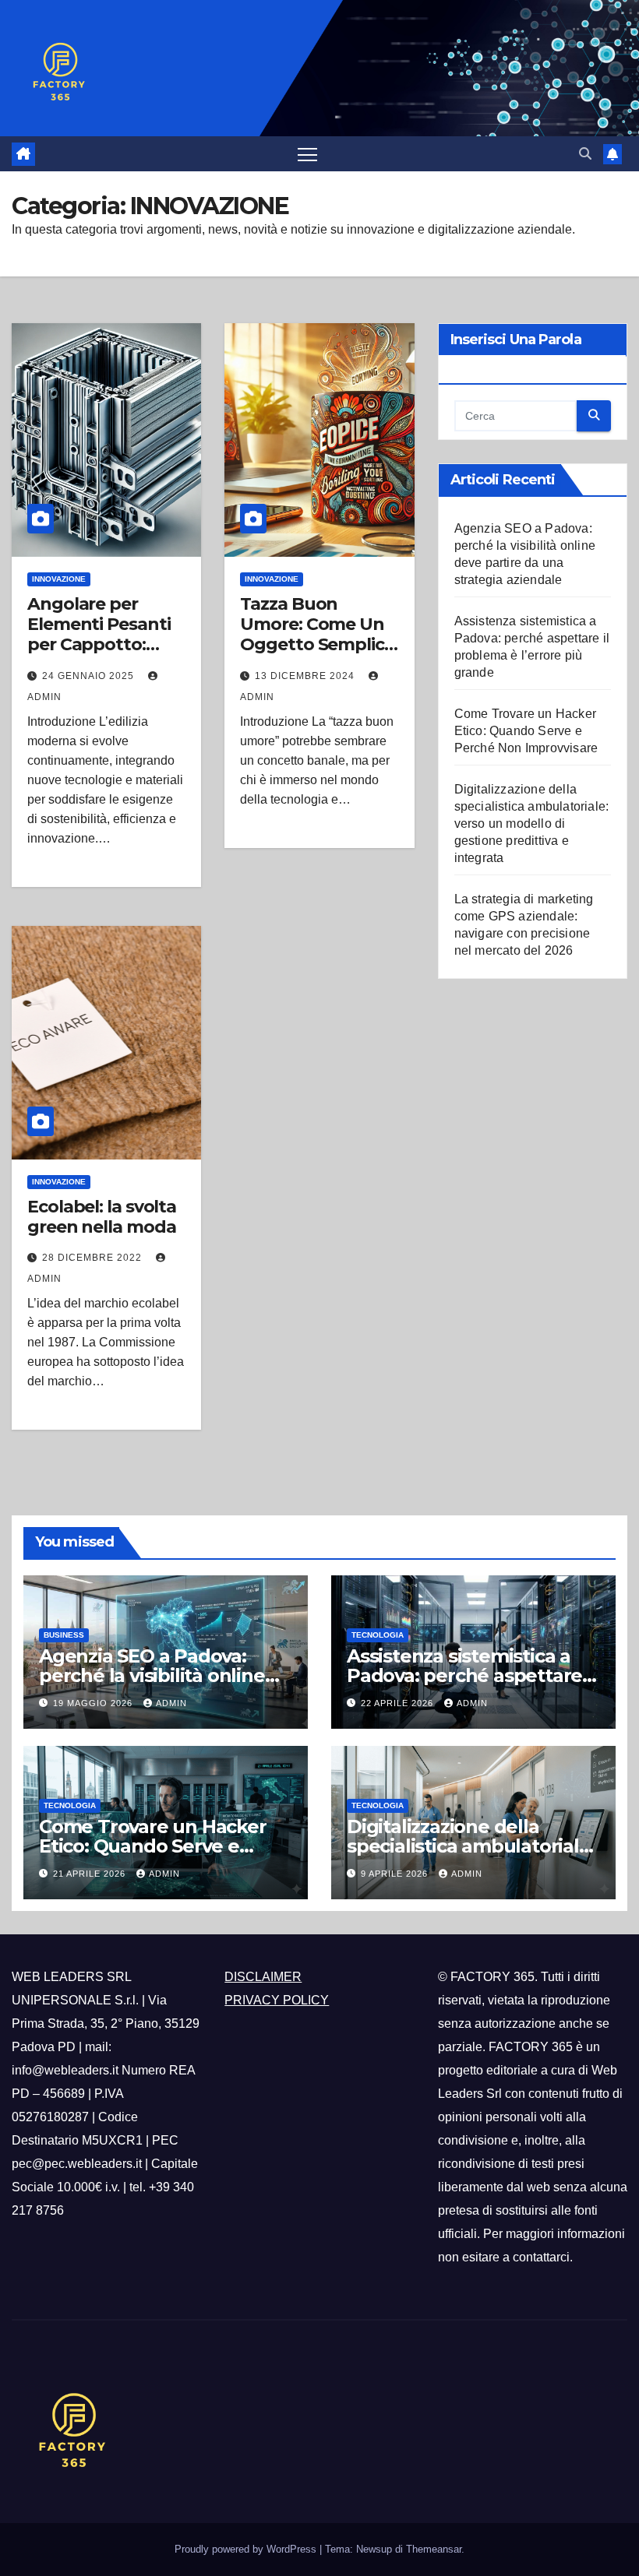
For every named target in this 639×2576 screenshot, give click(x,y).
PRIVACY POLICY (277, 2000)
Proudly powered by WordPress (247, 2549)
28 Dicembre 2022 (94, 1258)
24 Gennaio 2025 (90, 676)
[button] (585, 154)
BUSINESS (64, 1635)
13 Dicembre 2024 (306, 676)
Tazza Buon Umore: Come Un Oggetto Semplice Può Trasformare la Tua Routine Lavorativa (317, 655)
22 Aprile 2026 (399, 1703)
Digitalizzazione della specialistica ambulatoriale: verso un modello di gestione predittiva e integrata (532, 823)
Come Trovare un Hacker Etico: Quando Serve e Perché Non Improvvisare (526, 731)
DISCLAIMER (263, 1977)
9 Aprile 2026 (396, 1874)
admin (171, 1703)
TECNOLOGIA (378, 1635)
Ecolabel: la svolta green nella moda (102, 1217)
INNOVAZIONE (59, 579)
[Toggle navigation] (307, 154)
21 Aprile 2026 (91, 1874)
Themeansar (434, 2549)
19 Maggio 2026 (94, 1703)
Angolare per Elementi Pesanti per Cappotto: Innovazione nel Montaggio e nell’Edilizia (99, 655)
